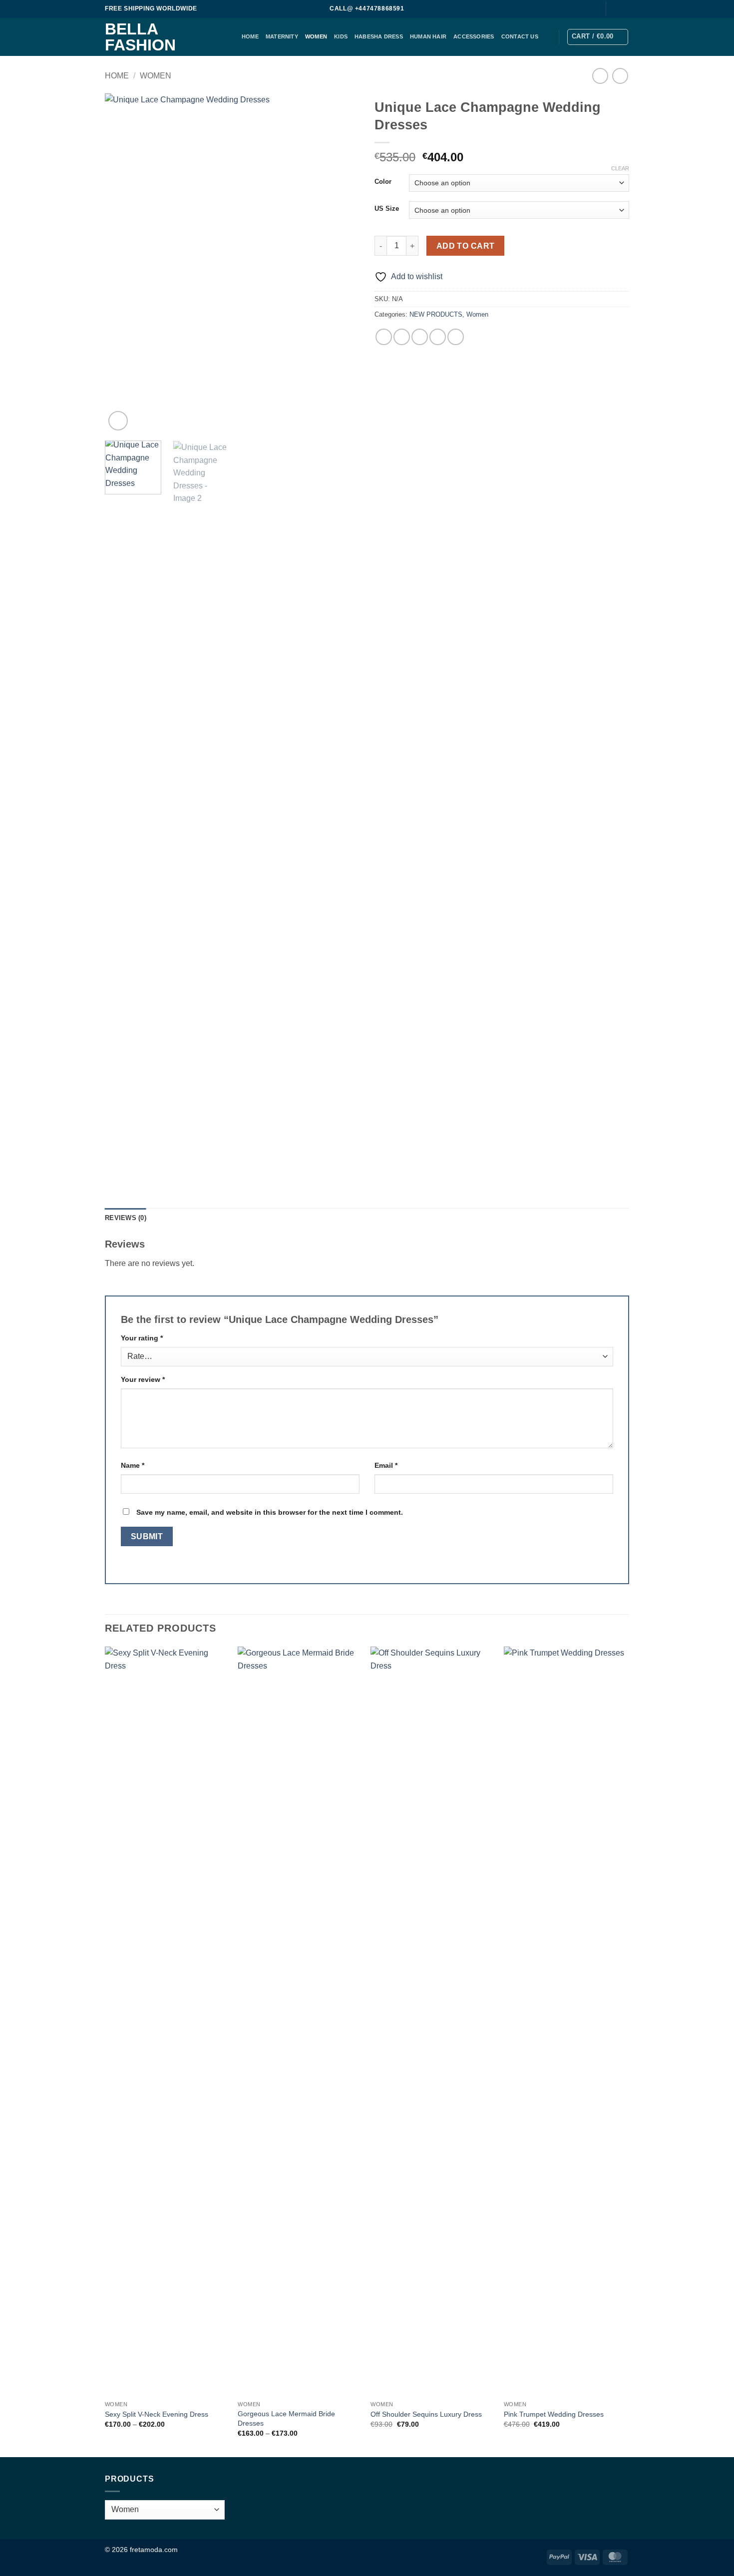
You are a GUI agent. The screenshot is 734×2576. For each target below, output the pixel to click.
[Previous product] (620, 76)
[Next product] (600, 76)
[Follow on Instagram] (624, 9)
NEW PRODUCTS (436, 314)
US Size (387, 209)
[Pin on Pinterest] (438, 337)
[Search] (592, 9)
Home (117, 76)
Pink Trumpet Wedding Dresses (554, 2414)
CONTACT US (520, 36)
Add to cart (466, 246)
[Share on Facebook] (384, 337)
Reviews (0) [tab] (126, 1218)
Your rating (142, 1338)
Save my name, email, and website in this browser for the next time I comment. (270, 1512)
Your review (143, 1379)
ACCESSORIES (474, 36)
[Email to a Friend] (420, 337)
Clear (620, 168)
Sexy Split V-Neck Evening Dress (157, 2414)
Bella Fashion (140, 37)
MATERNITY (282, 36)
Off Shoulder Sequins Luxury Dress (426, 2414)
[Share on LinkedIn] (456, 337)
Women (316, 36)
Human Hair (428, 36)
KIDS (341, 36)
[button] (598, 37)
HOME (250, 36)
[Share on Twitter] (402, 337)
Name (133, 1465)
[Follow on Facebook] (615, 9)
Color (383, 182)
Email (386, 1465)
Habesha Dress (379, 36)
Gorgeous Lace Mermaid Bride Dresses (286, 2418)
